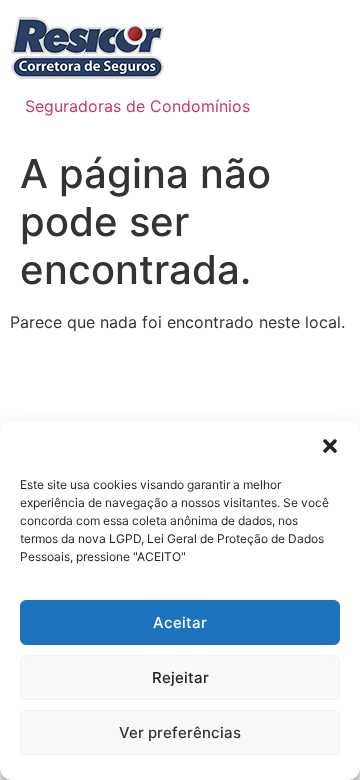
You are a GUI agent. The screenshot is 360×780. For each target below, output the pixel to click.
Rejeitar (180, 677)
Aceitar (180, 622)
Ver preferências (180, 732)
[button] (330, 446)
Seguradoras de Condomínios (137, 106)
